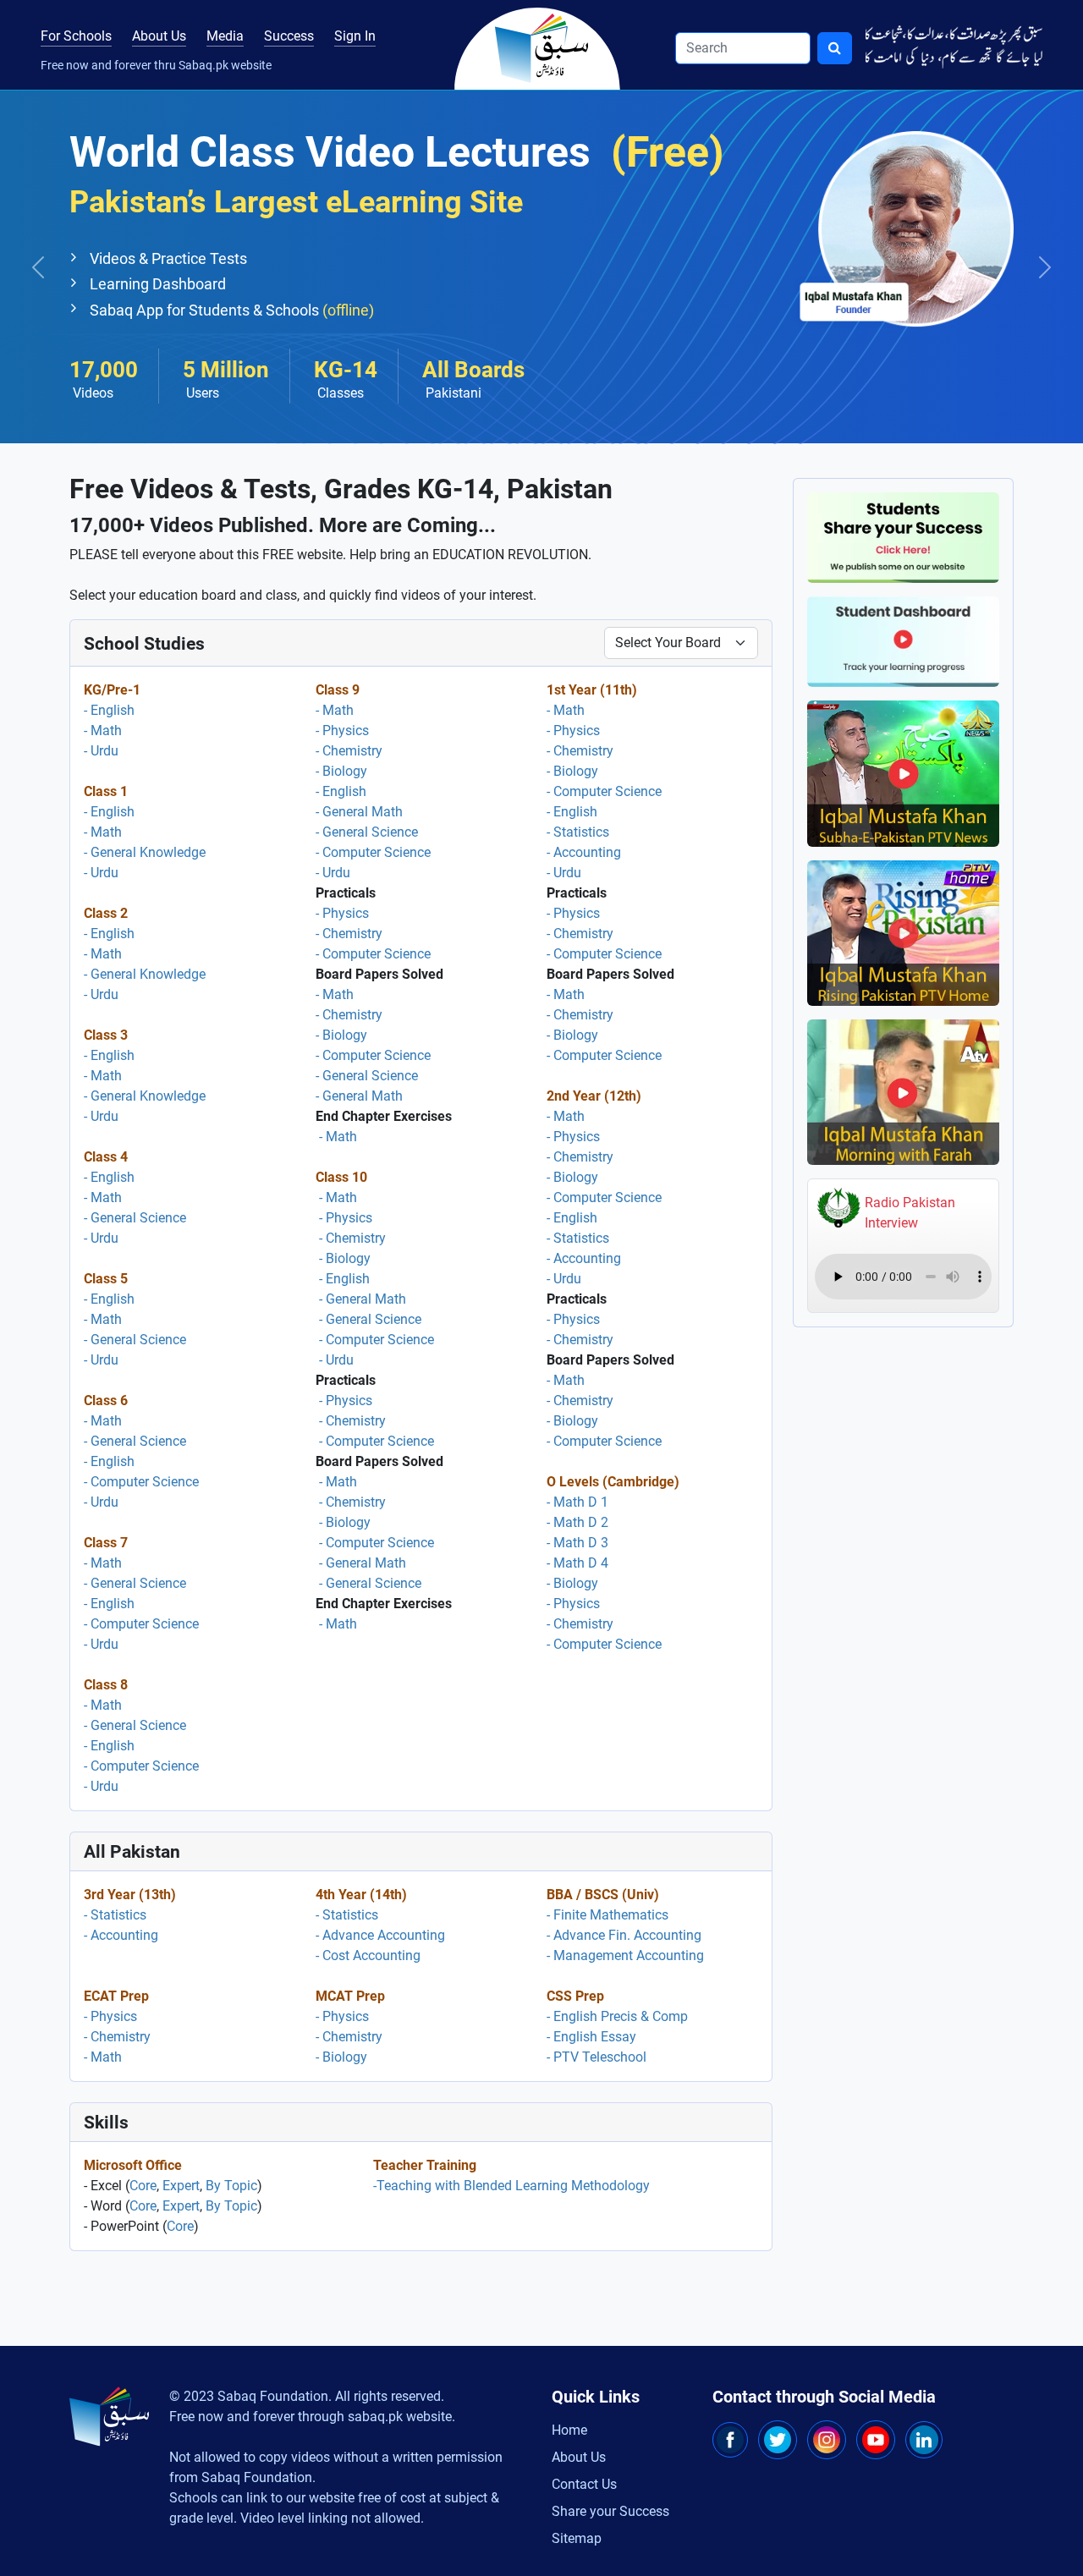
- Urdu (101, 751)
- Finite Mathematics (607, 1915)
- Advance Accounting (380, 1935)
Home (569, 2430)
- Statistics (578, 832)
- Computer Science (141, 1482)
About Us (159, 36)
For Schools (76, 36)
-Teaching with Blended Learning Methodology (511, 2186)
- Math (103, 731)
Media (225, 36)
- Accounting (584, 852)
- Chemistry (349, 751)
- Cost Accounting (368, 1955)
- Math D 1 (577, 1502)
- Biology (341, 771)
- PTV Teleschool (596, 2057)
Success (289, 36)
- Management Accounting (625, 1955)
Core (143, 2186)
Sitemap (577, 2538)
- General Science (135, 1218)
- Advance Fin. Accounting (624, 1935)
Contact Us (584, 2484)
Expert (181, 2186)
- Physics (342, 731)
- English (109, 710)
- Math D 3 (577, 1543)
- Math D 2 (577, 1522)
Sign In (355, 36)
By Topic (231, 2186)
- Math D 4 (577, 1563)
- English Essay (591, 2037)
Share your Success (610, 2511)
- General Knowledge (145, 852)
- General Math (359, 812)
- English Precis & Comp (617, 2016)
